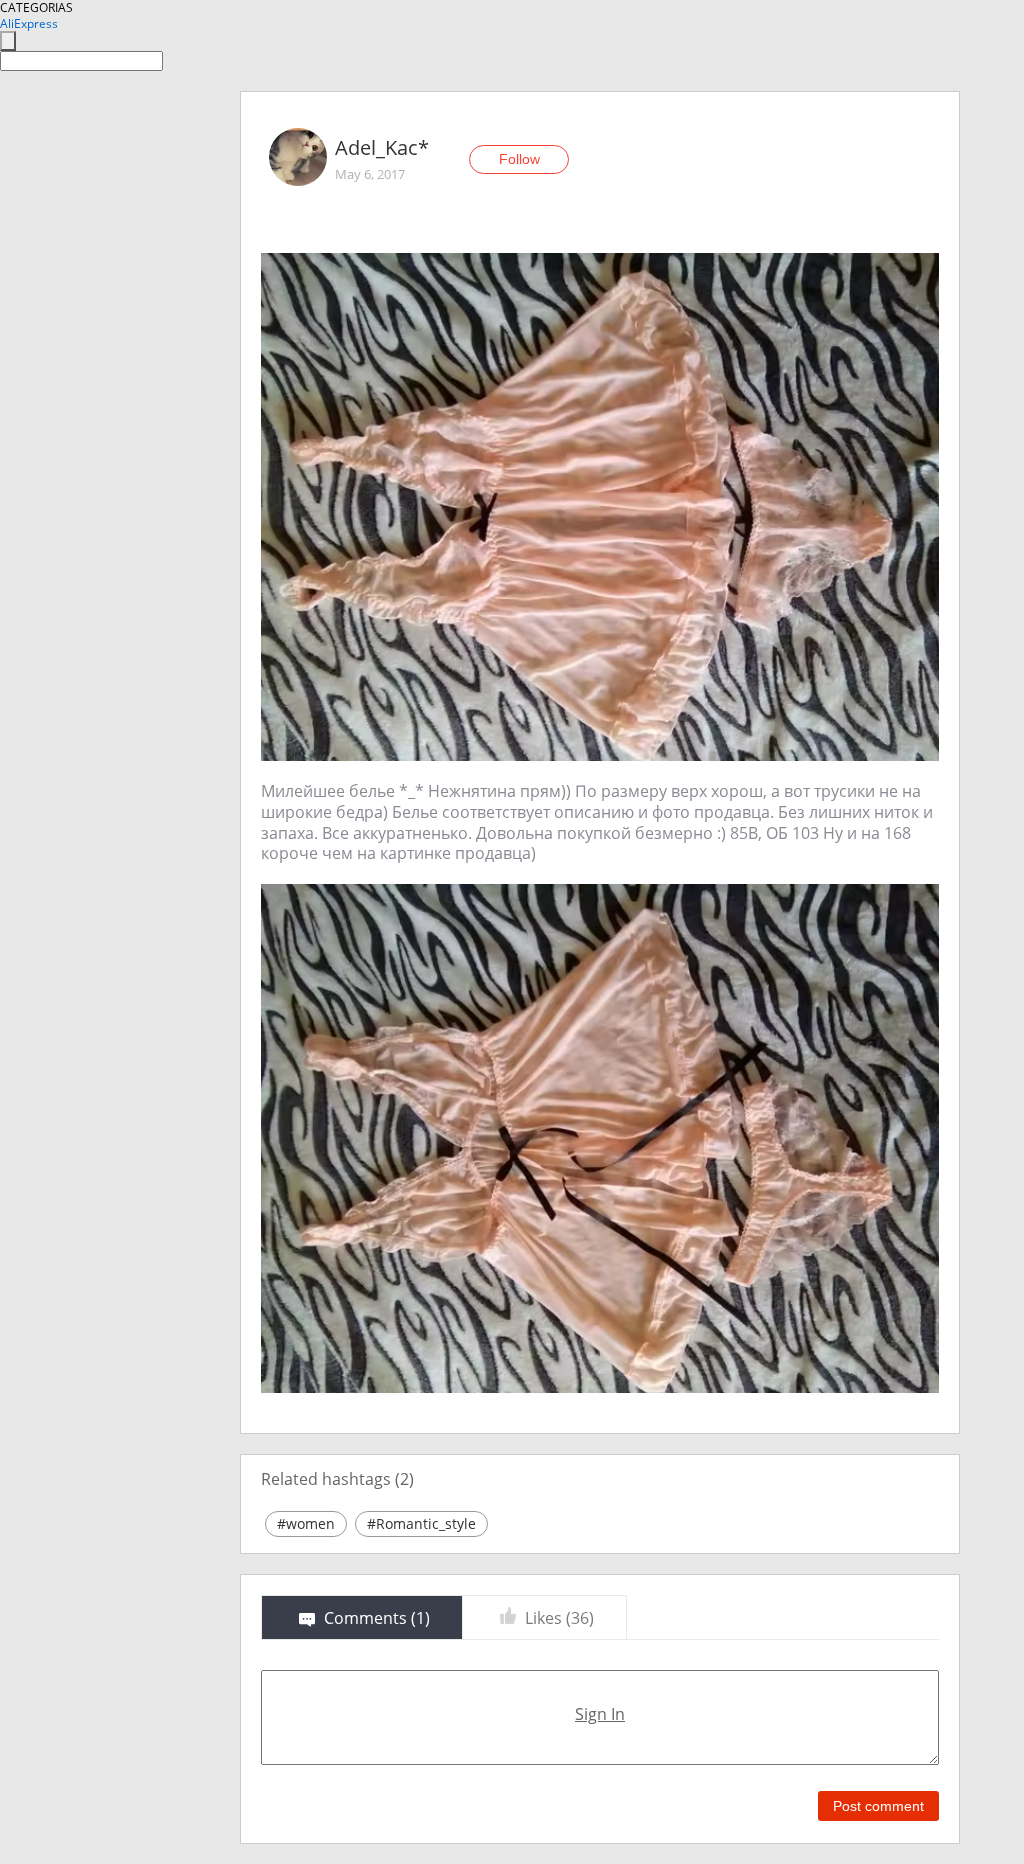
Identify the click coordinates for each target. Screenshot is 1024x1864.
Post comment (878, 1806)
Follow (519, 159)
